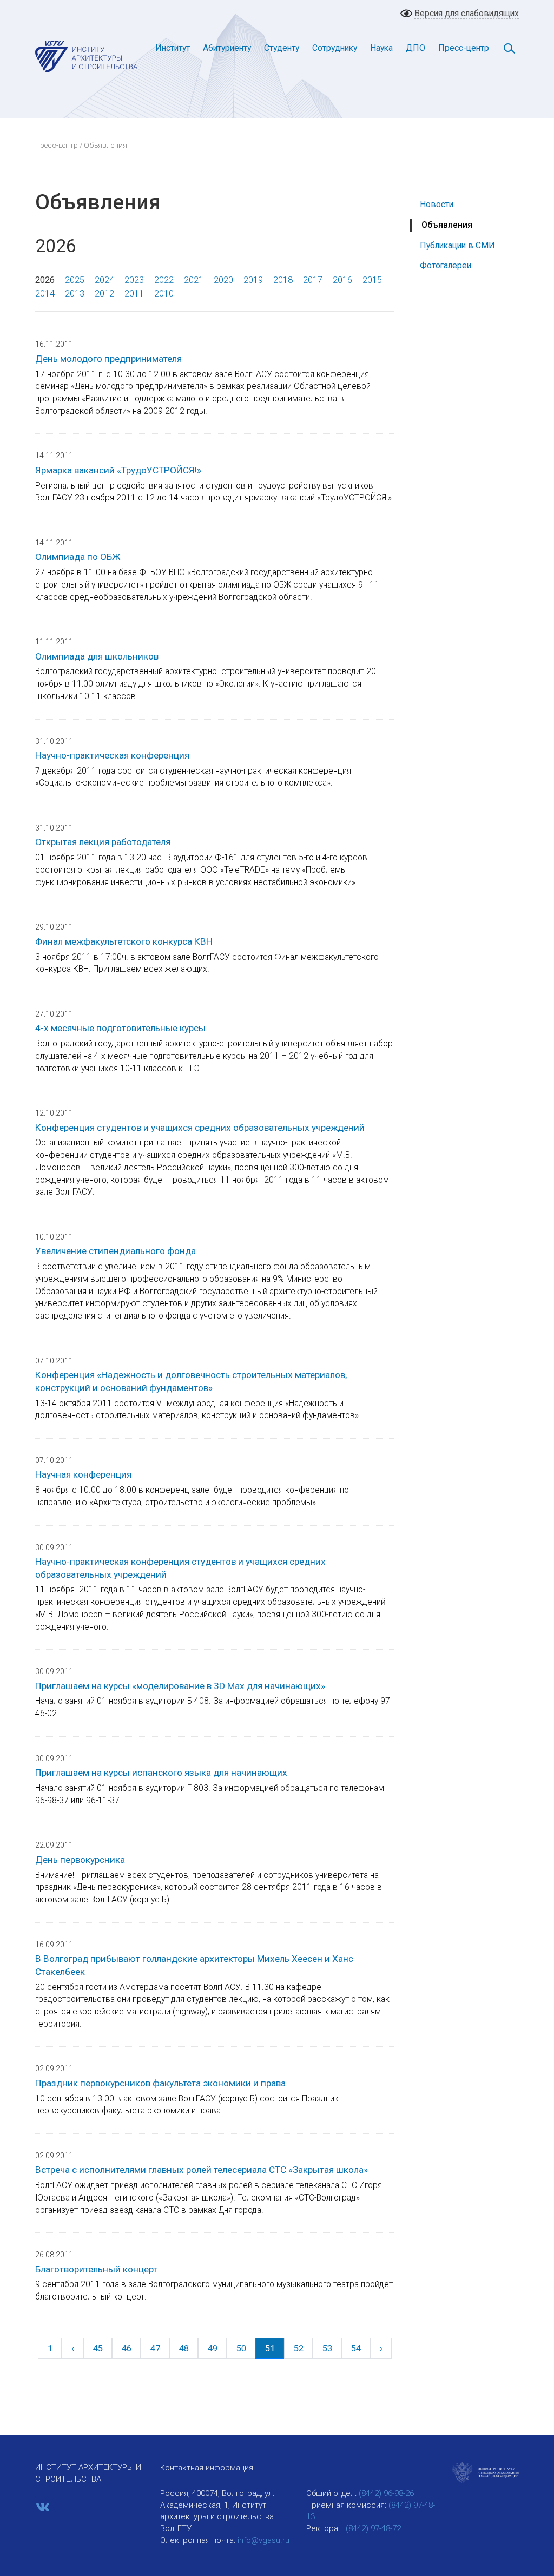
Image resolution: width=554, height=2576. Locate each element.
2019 (253, 280)
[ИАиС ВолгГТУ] (87, 56)
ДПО (415, 48)
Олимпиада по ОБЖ (78, 557)
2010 (164, 294)
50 (241, 2348)
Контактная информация (207, 2468)
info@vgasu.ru (263, 2540)
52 (299, 2348)
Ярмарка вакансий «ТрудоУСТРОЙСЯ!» (118, 470)
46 (127, 2348)
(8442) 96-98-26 (386, 2493)
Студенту (282, 48)
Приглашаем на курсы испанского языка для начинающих (161, 1773)
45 (98, 2348)
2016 (342, 280)
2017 (313, 280)
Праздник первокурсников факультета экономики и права (160, 2083)
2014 (45, 294)
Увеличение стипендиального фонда (116, 1251)
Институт (173, 48)
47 (155, 2348)
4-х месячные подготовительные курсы (120, 1028)
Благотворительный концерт (96, 2269)
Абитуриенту (227, 48)
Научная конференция (83, 1474)
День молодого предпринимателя (108, 359)
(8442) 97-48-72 (373, 2528)
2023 (134, 280)
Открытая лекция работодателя (103, 842)
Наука (381, 48)
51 (270, 2348)
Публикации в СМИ (457, 245)
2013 (75, 294)
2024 (104, 280)
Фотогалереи (446, 265)
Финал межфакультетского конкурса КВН (124, 941)
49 (213, 2348)
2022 (164, 280)
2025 (75, 280)
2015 (372, 280)
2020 (223, 280)
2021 (194, 280)
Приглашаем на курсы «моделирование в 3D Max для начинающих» (180, 1686)
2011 (134, 294)
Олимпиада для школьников (97, 656)
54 (356, 2348)
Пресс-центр (464, 48)
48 (184, 2348)
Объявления (447, 225)
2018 (283, 280)
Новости (437, 204)
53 (327, 2348)
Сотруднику (335, 48)
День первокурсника (80, 1860)
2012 (104, 294)
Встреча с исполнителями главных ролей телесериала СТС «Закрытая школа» (202, 2170)
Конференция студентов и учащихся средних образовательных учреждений (200, 1128)
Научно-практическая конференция (112, 755)
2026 (45, 280)
